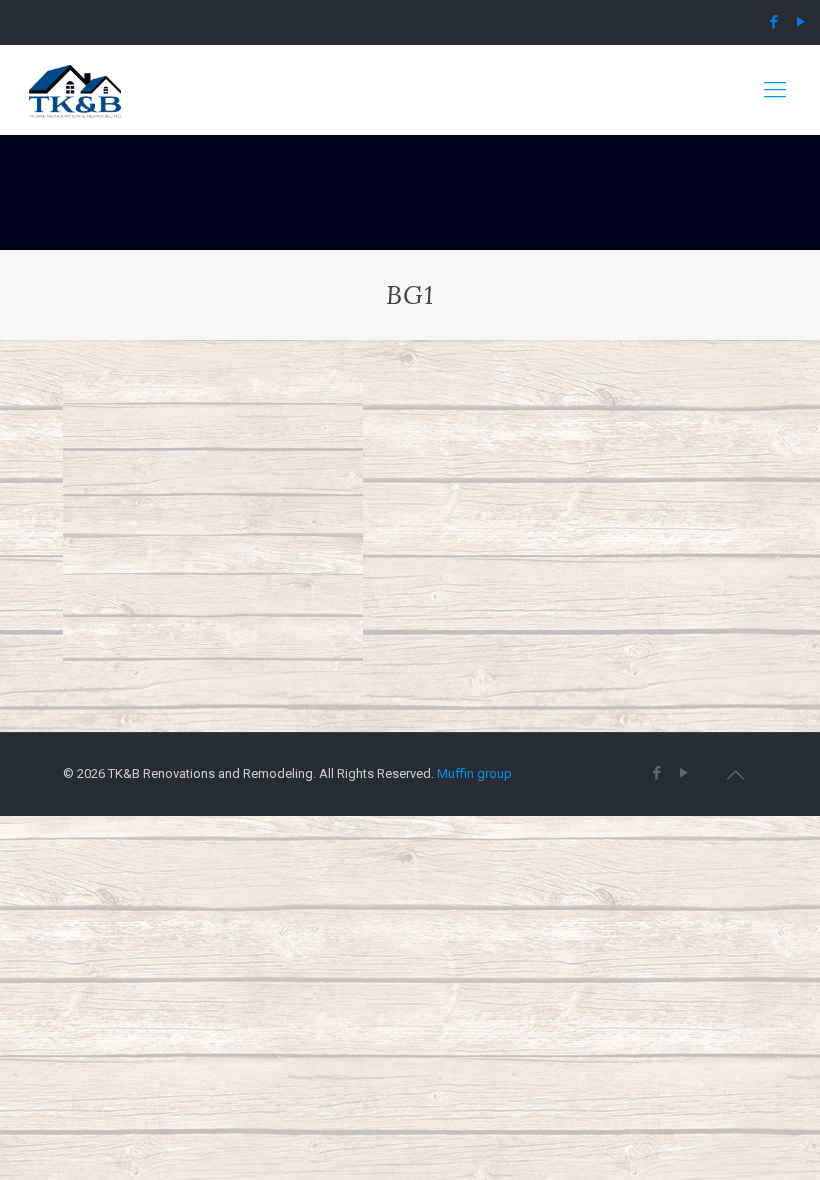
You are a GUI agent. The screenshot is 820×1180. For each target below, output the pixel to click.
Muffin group (474, 773)
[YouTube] (801, 22)
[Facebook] (774, 22)
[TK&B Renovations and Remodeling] (75, 90)
